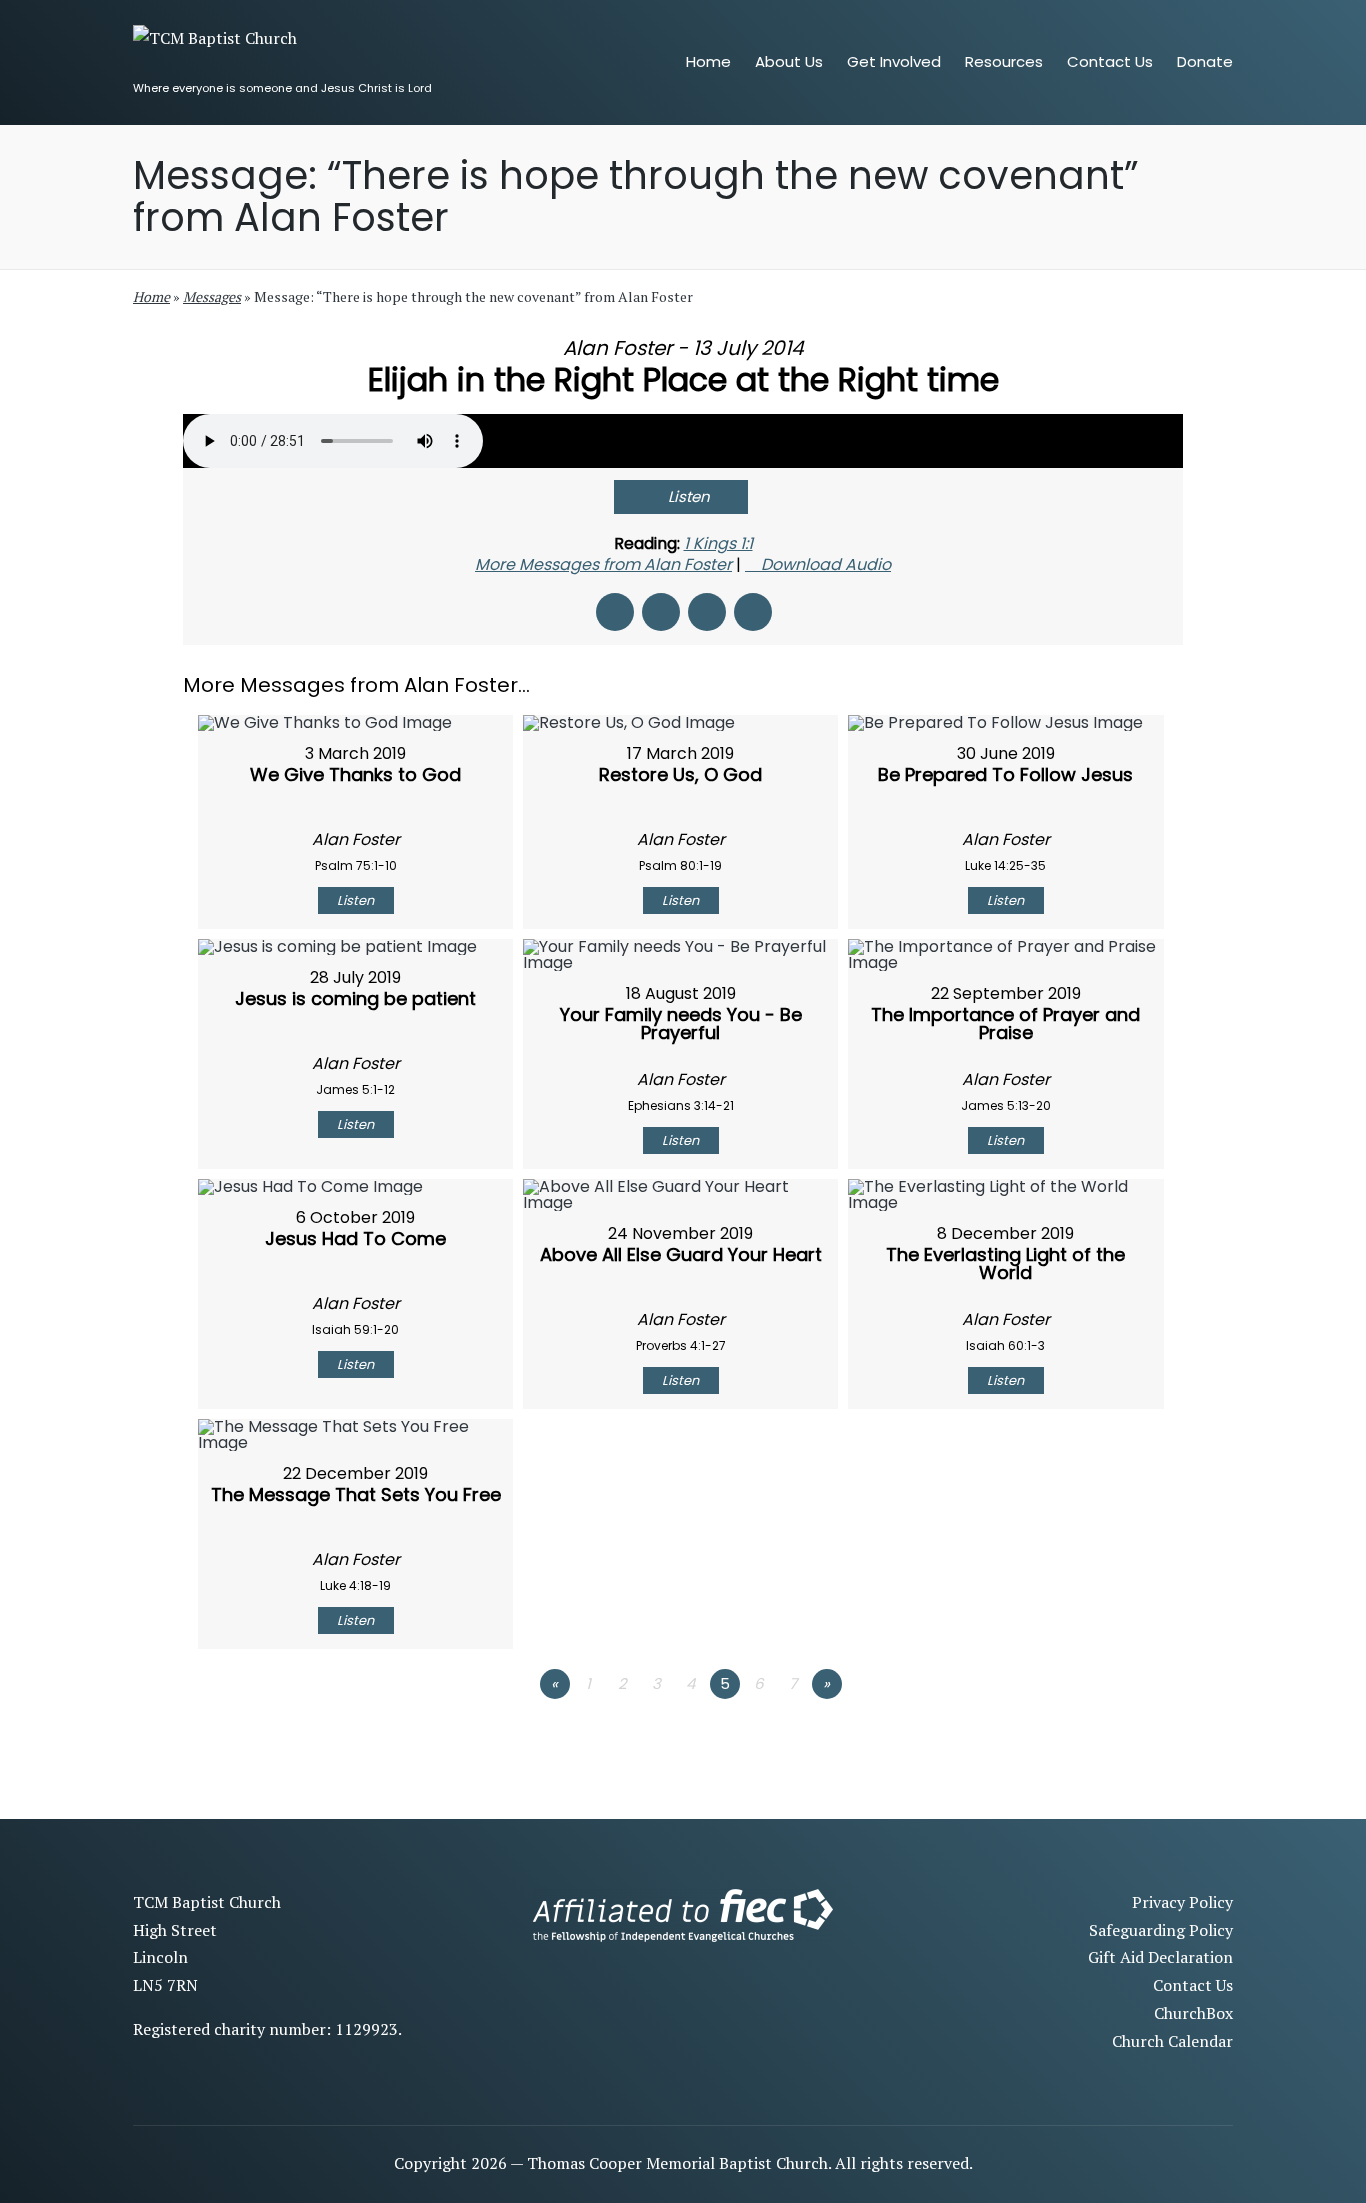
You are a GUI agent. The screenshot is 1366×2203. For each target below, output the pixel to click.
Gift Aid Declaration (1160, 1957)
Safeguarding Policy (1161, 1930)
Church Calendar (1172, 2041)
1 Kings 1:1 (718, 543)
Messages (212, 296)
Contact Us (1193, 1985)
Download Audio (826, 564)
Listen (689, 496)
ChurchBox (1193, 2013)
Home (151, 296)
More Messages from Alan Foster (603, 564)
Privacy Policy (1182, 1902)
